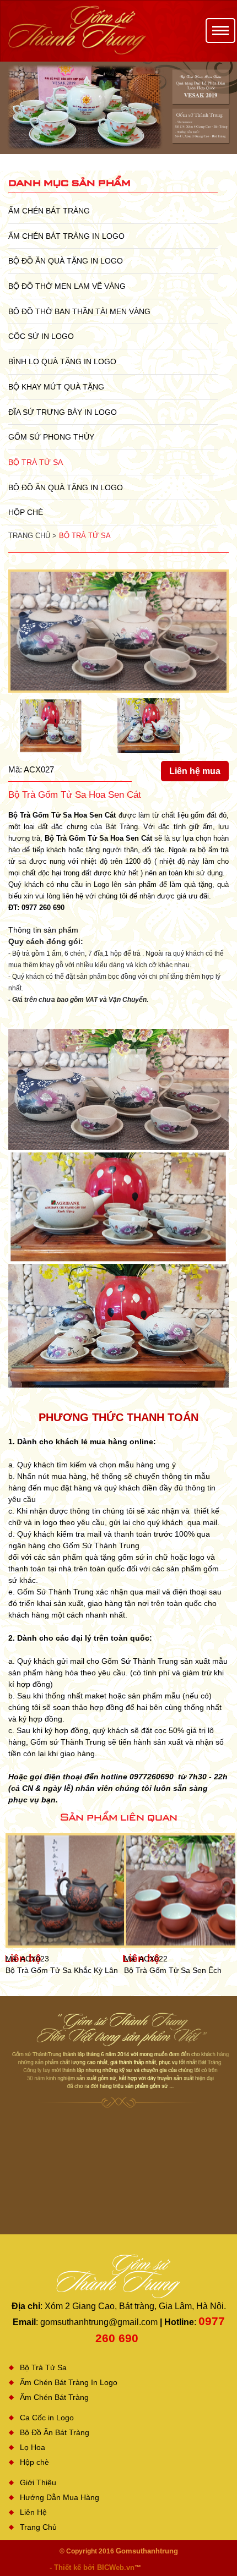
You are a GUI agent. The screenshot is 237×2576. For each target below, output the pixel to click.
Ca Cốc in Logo (47, 2418)
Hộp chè (26, 512)
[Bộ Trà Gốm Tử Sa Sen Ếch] (83, 1890)
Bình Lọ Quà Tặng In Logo (62, 361)
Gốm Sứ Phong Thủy (51, 437)
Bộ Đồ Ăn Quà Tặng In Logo (66, 261)
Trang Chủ (38, 2527)
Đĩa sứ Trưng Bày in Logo (63, 412)
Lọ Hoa (33, 2447)
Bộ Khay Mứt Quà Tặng (56, 387)
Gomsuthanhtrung (147, 2551)
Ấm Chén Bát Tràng (49, 211)
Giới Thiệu (38, 2482)
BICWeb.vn (116, 2567)
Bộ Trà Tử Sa (36, 462)
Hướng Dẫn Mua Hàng (60, 2497)
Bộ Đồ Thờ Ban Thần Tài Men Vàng (79, 311)
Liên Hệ (33, 2512)
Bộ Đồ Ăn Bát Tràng (55, 2432)
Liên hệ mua (195, 771)
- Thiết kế (66, 2567)
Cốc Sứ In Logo (41, 336)
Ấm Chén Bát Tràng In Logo (66, 236)
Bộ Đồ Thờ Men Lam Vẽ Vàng (67, 286)
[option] (118, 108)
